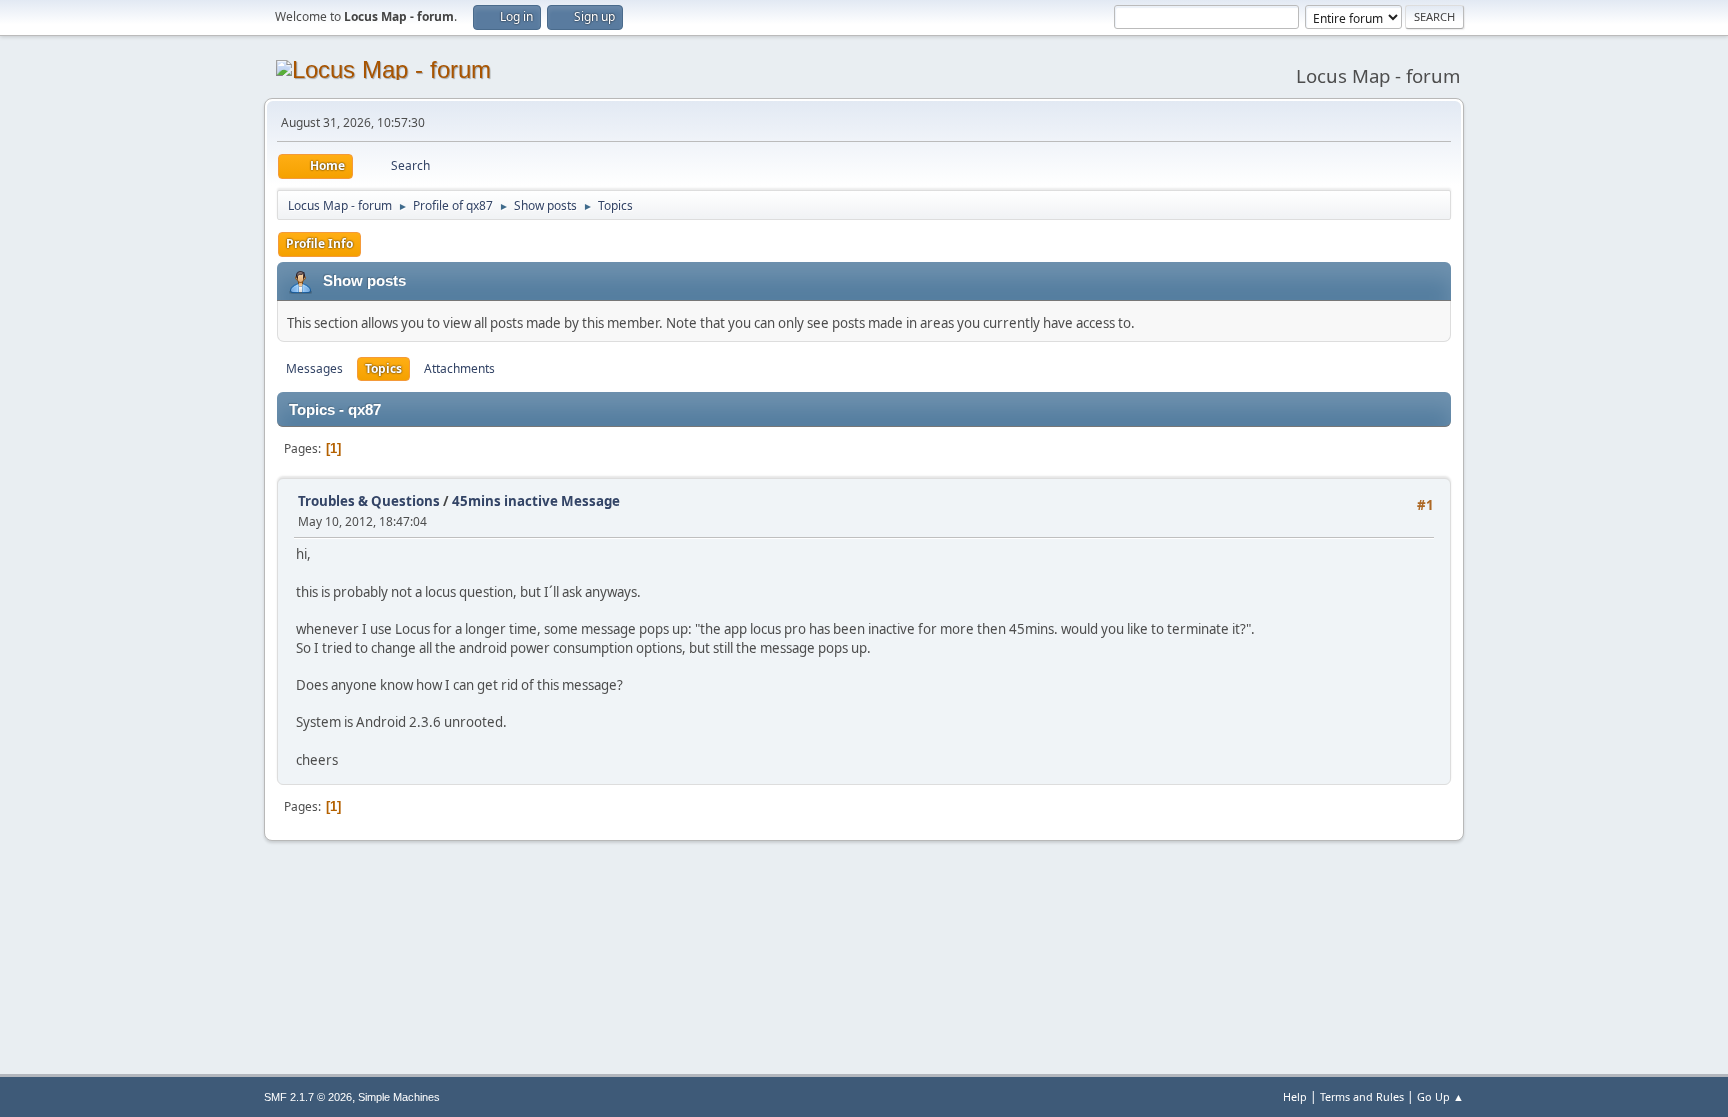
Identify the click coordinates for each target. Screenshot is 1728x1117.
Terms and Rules (1362, 1096)
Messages (314, 368)
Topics (383, 368)
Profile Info (319, 243)
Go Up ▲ (1440, 1096)
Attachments (459, 368)
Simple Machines (399, 1097)
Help (1295, 1096)
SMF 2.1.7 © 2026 (308, 1097)
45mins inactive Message (536, 501)
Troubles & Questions (369, 501)
